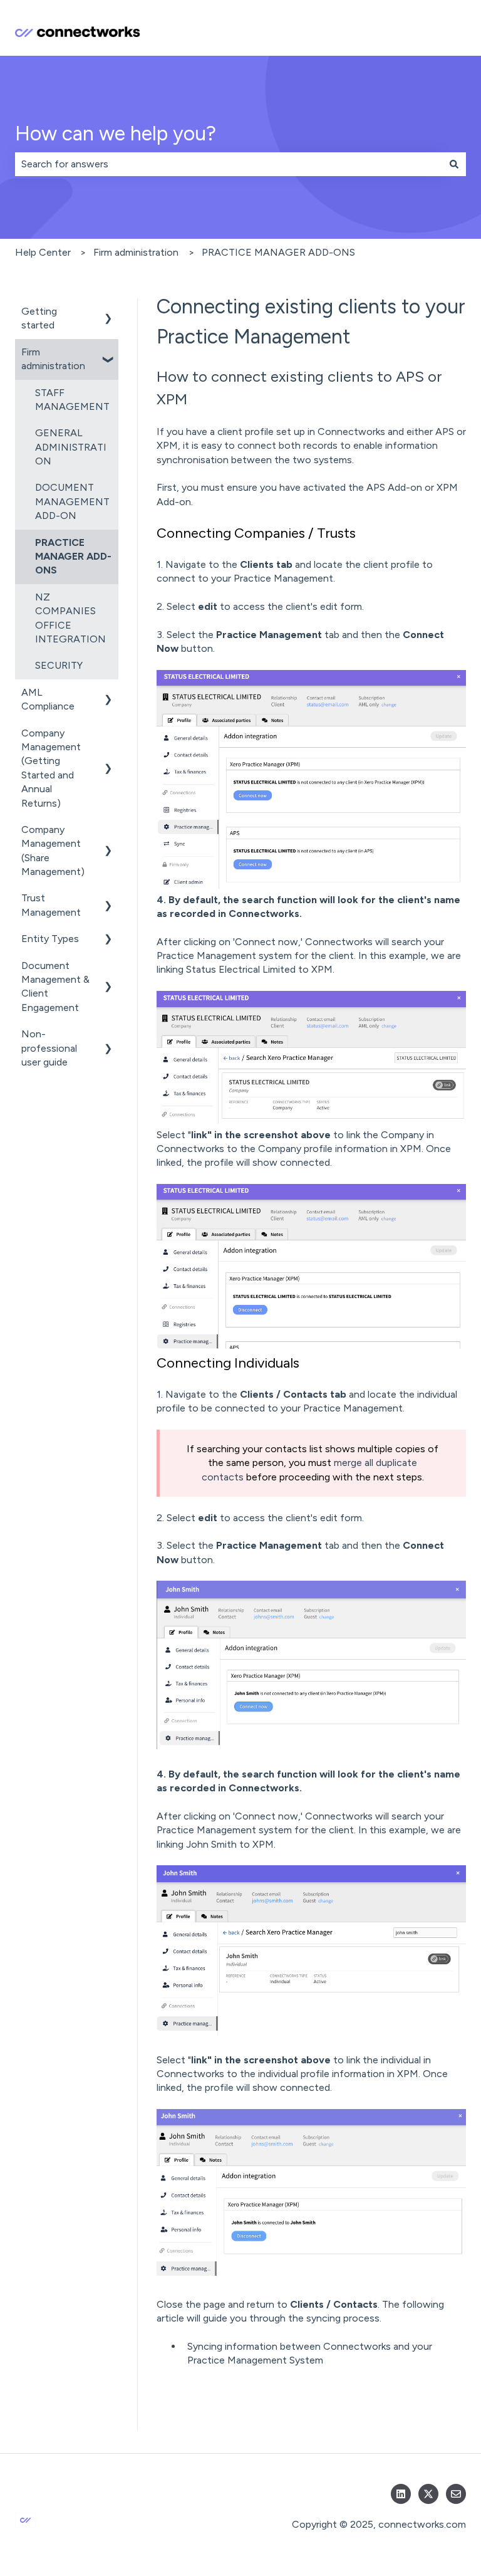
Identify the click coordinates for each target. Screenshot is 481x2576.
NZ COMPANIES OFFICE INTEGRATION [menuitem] (70, 618)
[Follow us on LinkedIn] (401, 2494)
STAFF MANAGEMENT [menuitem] (72, 400)
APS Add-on (394, 487)
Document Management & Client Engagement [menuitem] (55, 987)
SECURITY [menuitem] (59, 665)
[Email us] (456, 2494)
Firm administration (136, 252)
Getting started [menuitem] (39, 318)
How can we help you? (116, 134)
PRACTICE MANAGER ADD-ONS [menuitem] (73, 557)
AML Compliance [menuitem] (48, 699)
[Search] (454, 164)
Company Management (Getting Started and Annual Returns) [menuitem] (51, 768)
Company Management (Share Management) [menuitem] (53, 851)
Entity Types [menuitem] (50, 939)
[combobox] (229, 164)
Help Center (43, 252)
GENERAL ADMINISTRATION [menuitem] (71, 447)
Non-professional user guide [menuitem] (49, 1048)
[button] (108, 312)
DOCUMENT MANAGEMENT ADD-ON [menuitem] (72, 501)
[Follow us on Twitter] (428, 2494)
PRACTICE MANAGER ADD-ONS (278, 252)
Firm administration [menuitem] (53, 359)
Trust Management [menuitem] (51, 905)
